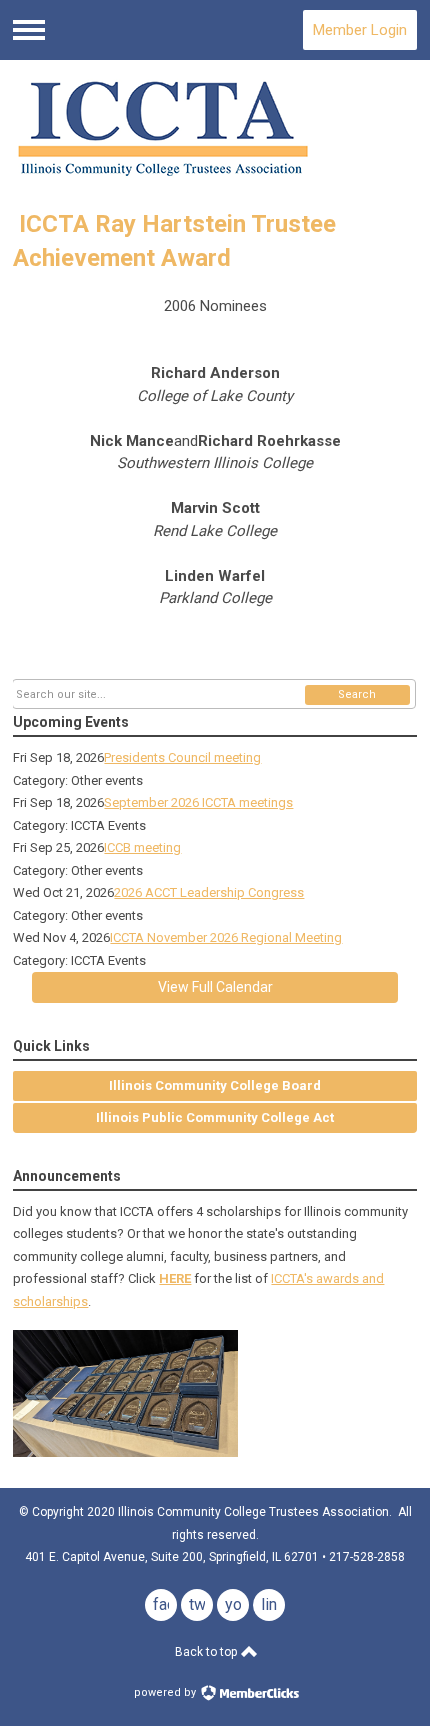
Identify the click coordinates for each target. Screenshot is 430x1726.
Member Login (360, 30)
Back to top (207, 1652)
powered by (166, 1692)
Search (357, 694)
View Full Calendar (215, 987)
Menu (29, 30)
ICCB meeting (142, 847)
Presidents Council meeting (182, 757)
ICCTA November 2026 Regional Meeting (226, 937)
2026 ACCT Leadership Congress (209, 892)
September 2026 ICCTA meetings (198, 802)
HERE (175, 1278)
